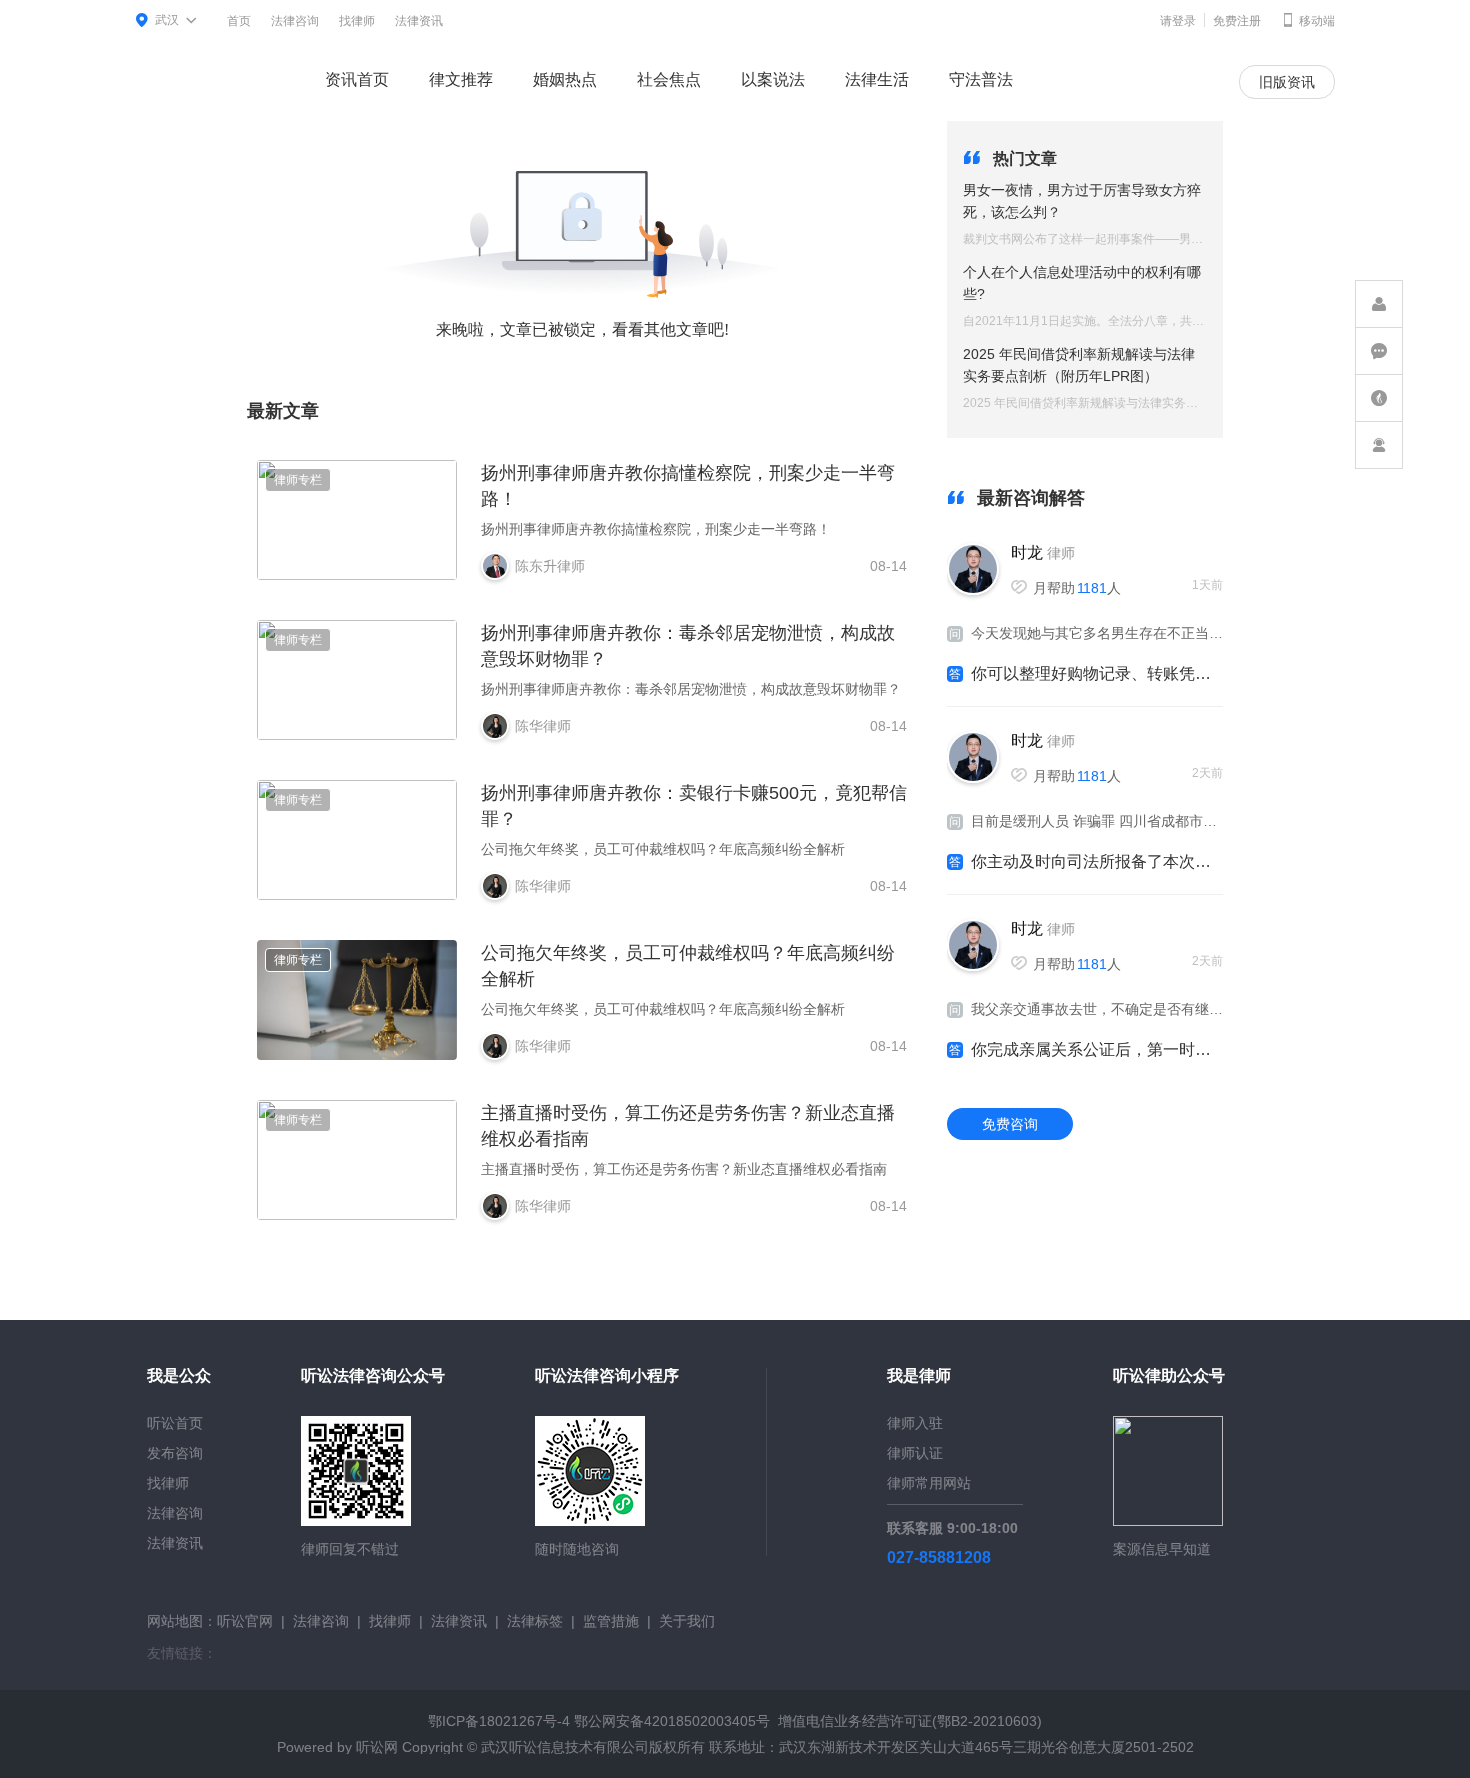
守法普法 (981, 79)
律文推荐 (461, 79)
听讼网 (377, 1747)
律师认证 (915, 1453)
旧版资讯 (1287, 82)
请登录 (1178, 21)
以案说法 (773, 79)
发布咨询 (175, 1453)
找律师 (357, 21)
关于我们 (687, 1621)
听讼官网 (245, 1621)
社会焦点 (669, 79)
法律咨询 (295, 21)
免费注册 (1237, 21)
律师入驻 (915, 1423)
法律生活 (877, 79)
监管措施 (611, 1621)
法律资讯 (419, 21)
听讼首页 (175, 1423)
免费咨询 (1010, 1124)
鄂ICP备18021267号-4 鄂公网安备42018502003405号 (599, 1721)
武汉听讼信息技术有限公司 (565, 1747)
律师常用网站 (929, 1483)
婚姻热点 (565, 79)
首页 (239, 21)
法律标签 (535, 1621)
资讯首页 (357, 79)
